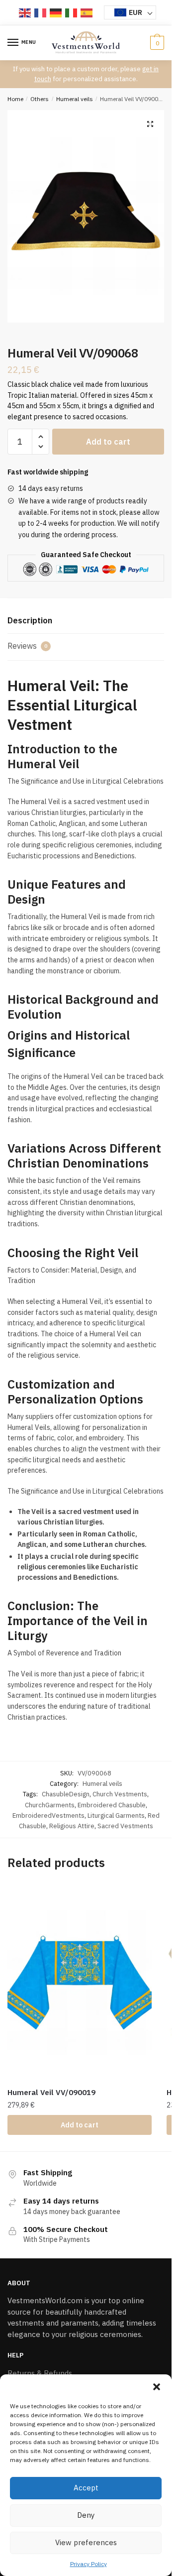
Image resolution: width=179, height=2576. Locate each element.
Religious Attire (72, 1826)
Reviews (27, 646)
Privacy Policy (89, 2564)
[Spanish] (87, 12)
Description (30, 620)
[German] (56, 12)
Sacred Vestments (125, 1826)
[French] (41, 12)
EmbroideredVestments (48, 1815)
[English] (25, 12)
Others (40, 99)
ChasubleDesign (66, 1794)
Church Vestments (120, 1794)
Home (15, 99)
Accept (86, 2488)
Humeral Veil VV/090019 (51, 2092)
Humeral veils (75, 99)
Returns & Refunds (40, 2373)
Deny (86, 2515)
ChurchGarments (50, 1805)
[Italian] (72, 12)
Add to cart (108, 442)
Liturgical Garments (116, 1815)
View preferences (86, 2542)
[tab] (86, 621)
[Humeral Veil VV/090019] (80, 1983)
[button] (157, 2387)
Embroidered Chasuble (112, 1805)
